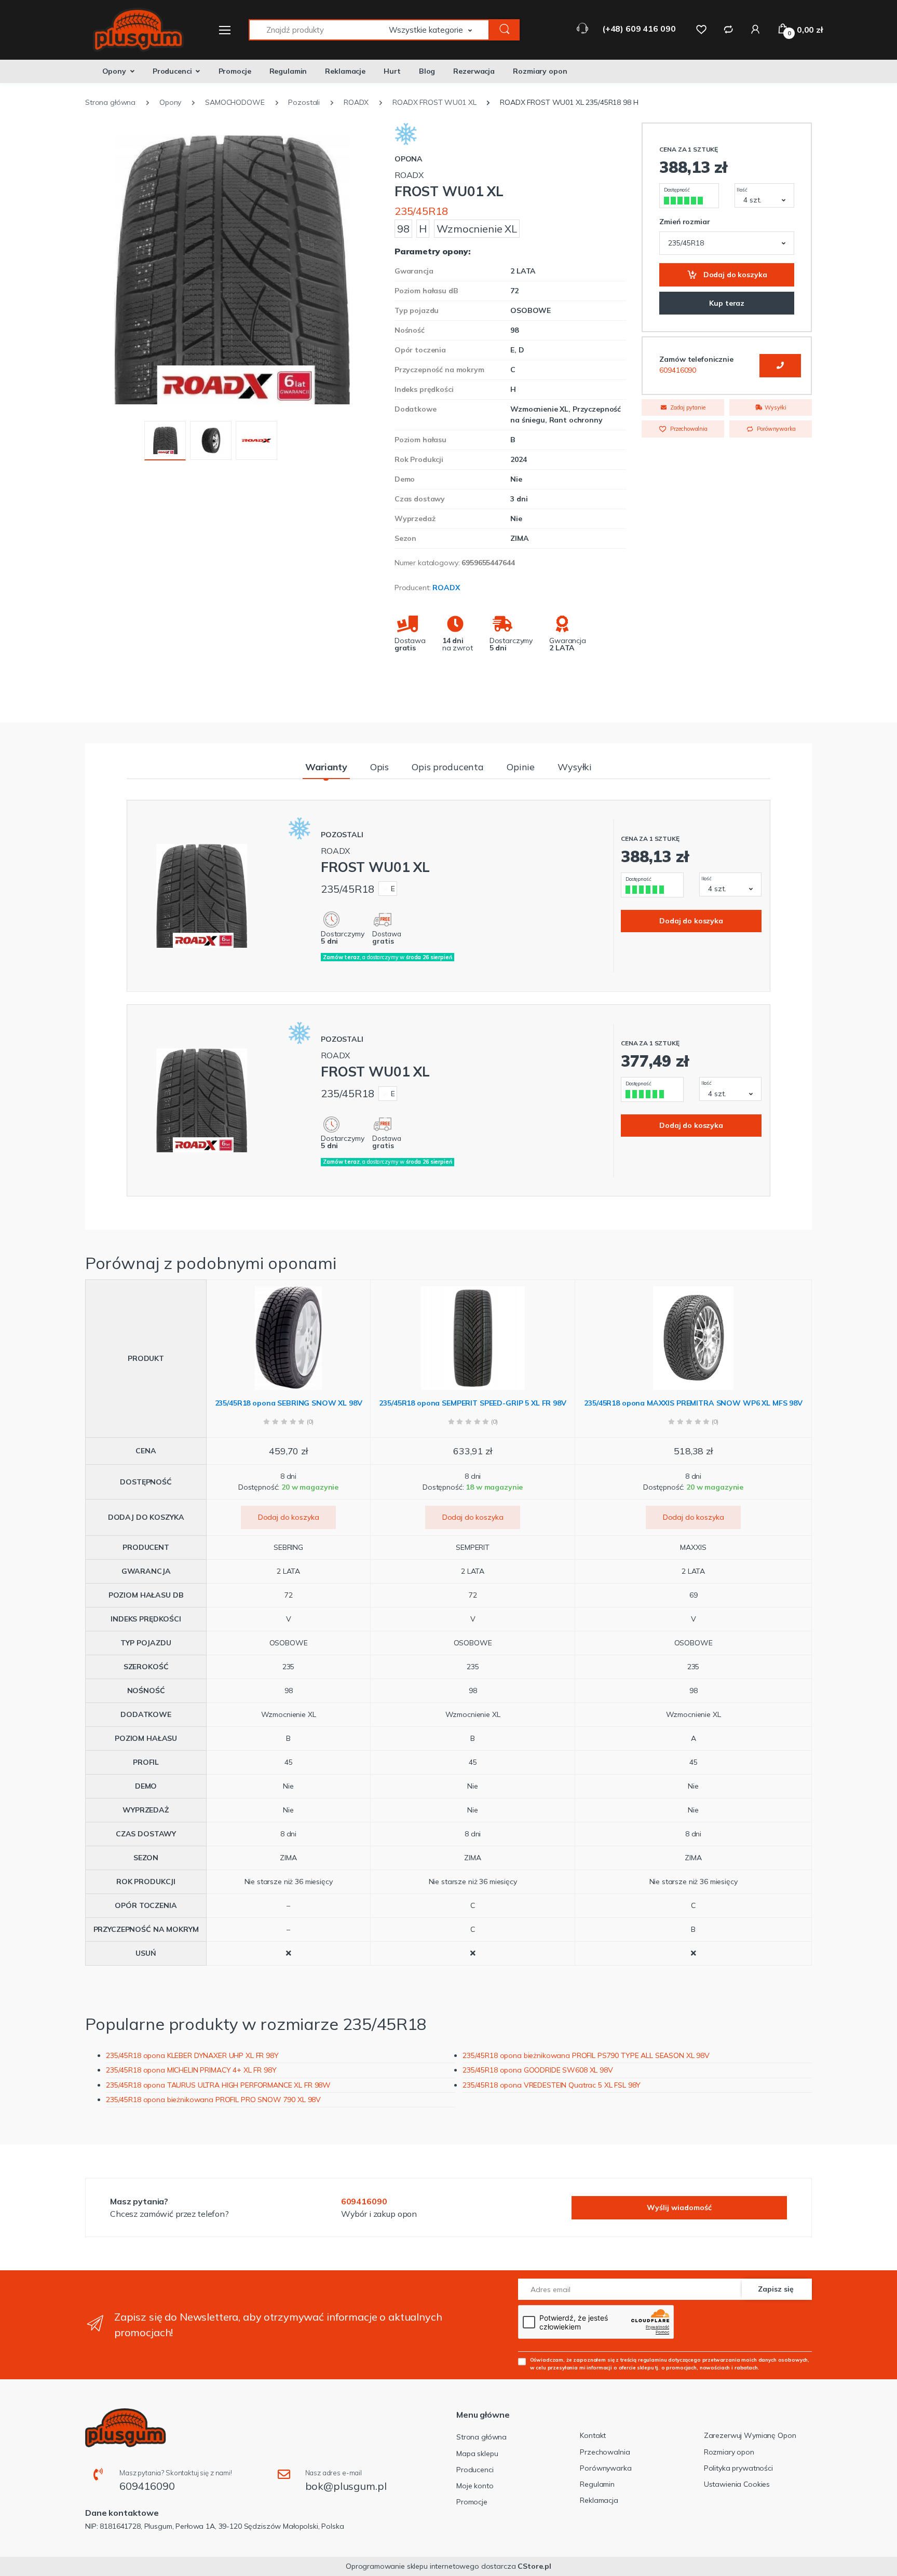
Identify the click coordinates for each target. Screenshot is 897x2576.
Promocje (235, 71)
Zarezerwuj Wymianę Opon (750, 2435)
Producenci (172, 71)
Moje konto (475, 2486)
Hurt (392, 71)
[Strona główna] (132, 30)
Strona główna (481, 2437)
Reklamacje (345, 71)
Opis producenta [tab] (448, 767)
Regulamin (288, 71)
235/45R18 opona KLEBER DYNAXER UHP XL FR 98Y (192, 2055)
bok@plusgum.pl (346, 2486)
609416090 (678, 370)
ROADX (446, 588)
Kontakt (593, 2435)
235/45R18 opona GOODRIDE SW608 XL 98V (538, 2070)
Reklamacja (599, 2500)
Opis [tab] (379, 767)
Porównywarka (775, 429)
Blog (427, 71)
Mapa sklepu (477, 2454)
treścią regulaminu (643, 2360)
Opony (114, 71)
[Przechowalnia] (701, 29)
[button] (439, 30)
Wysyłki (775, 407)
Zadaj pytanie (687, 407)
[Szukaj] (505, 30)
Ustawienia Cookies (737, 2484)
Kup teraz (727, 303)
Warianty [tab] (326, 767)
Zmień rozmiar (684, 222)
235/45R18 (421, 211)
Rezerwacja (474, 71)
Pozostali (342, 835)
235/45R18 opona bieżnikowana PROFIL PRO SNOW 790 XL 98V (213, 2100)
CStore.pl (534, 2566)
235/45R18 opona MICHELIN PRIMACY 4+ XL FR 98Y (191, 2070)
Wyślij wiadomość (679, 2207)
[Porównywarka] (728, 29)
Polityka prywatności (738, 2468)
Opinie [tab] (521, 767)
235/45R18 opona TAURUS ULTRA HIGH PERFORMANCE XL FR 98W (218, 2085)
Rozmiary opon (540, 71)
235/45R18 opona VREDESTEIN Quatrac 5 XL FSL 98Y (552, 2085)
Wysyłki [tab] (575, 767)
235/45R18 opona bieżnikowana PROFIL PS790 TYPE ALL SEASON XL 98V (586, 2055)
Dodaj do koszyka (734, 275)
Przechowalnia (688, 429)
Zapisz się (776, 2289)
